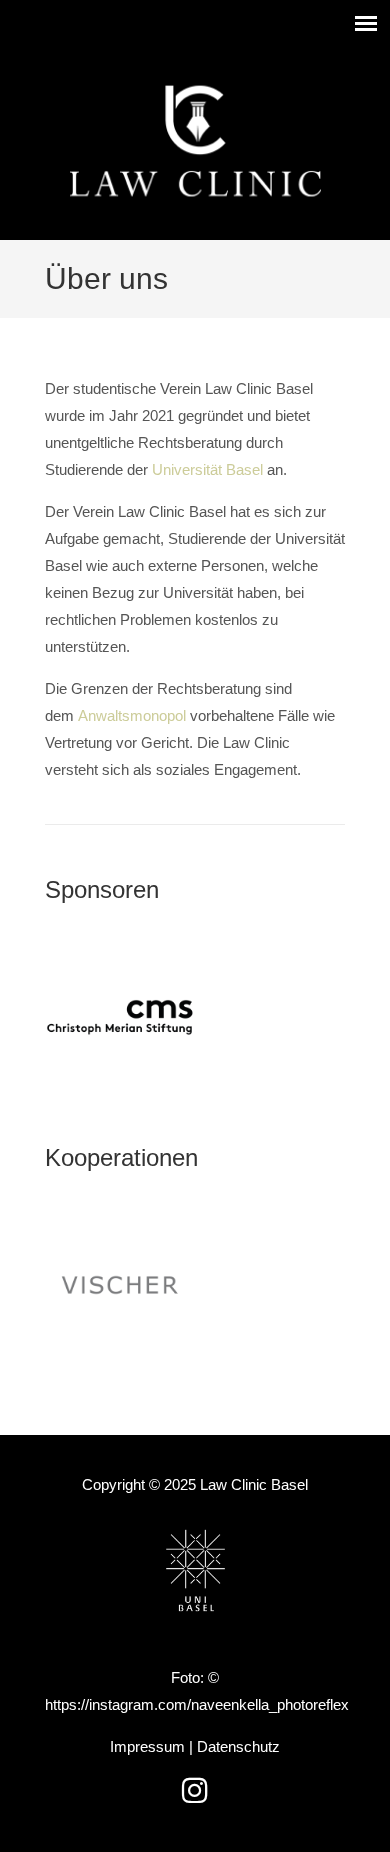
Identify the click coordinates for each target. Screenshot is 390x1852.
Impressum (147, 1746)
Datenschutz (238, 1746)
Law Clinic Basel (195, 141)
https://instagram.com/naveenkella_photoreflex (197, 1704)
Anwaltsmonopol (132, 715)
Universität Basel (207, 469)
